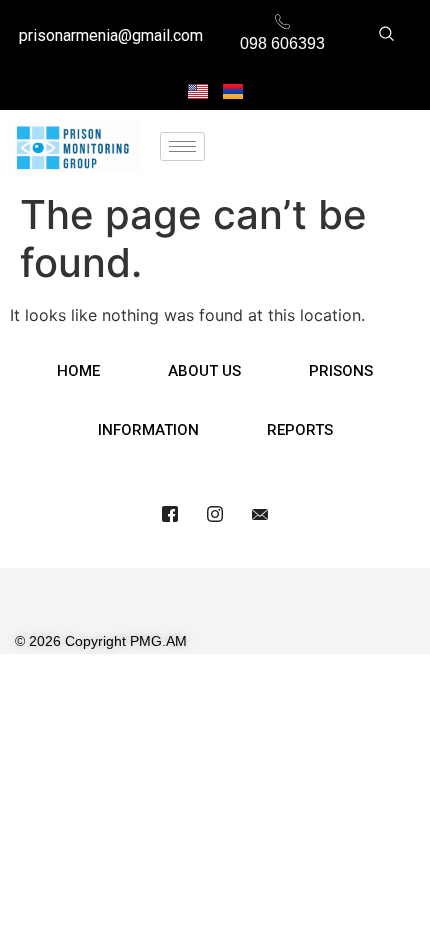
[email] (260, 514)
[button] (387, 35)
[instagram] (215, 514)
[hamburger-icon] (182, 146)
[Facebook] (170, 514)
